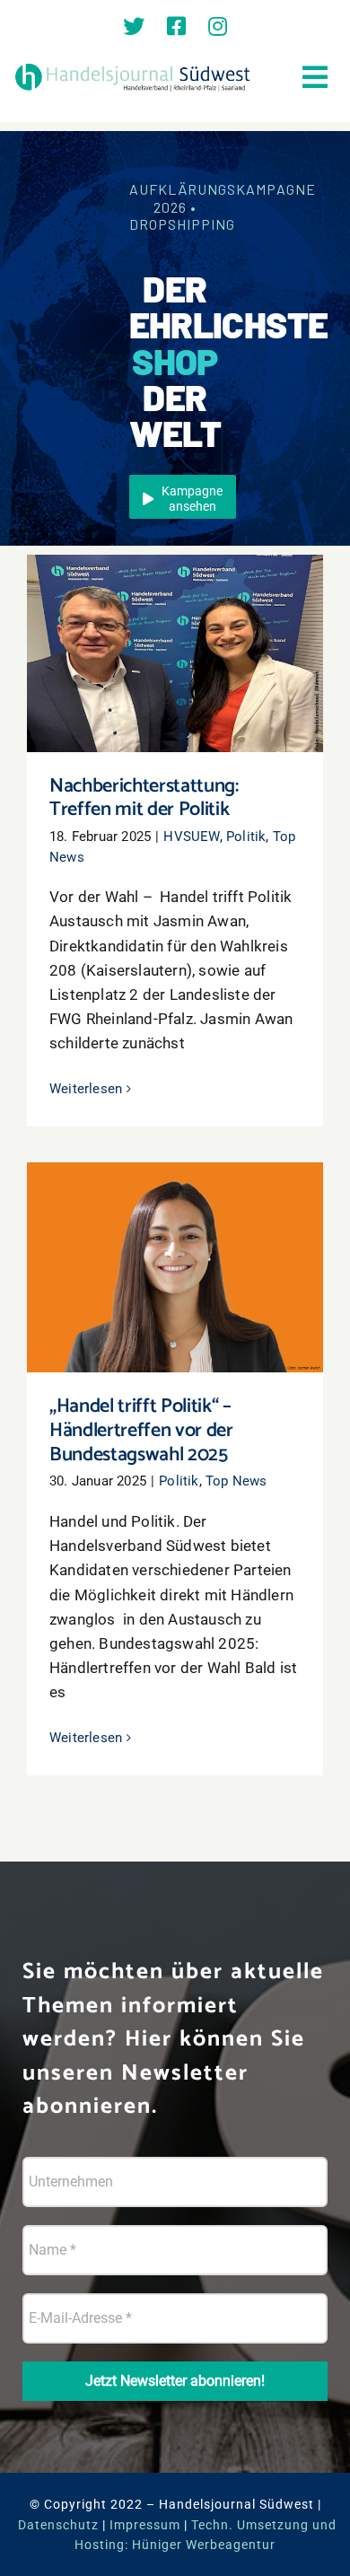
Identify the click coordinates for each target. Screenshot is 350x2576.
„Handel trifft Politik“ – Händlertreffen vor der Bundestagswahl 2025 (175, 1232)
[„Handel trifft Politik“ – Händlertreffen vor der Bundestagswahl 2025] (175, 1267)
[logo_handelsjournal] (133, 66)
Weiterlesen (86, 1089)
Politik (246, 837)
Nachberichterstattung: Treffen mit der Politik (175, 628)
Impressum (145, 2525)
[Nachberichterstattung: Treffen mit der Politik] (175, 653)
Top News (236, 1481)
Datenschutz (58, 2525)
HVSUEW (191, 837)
